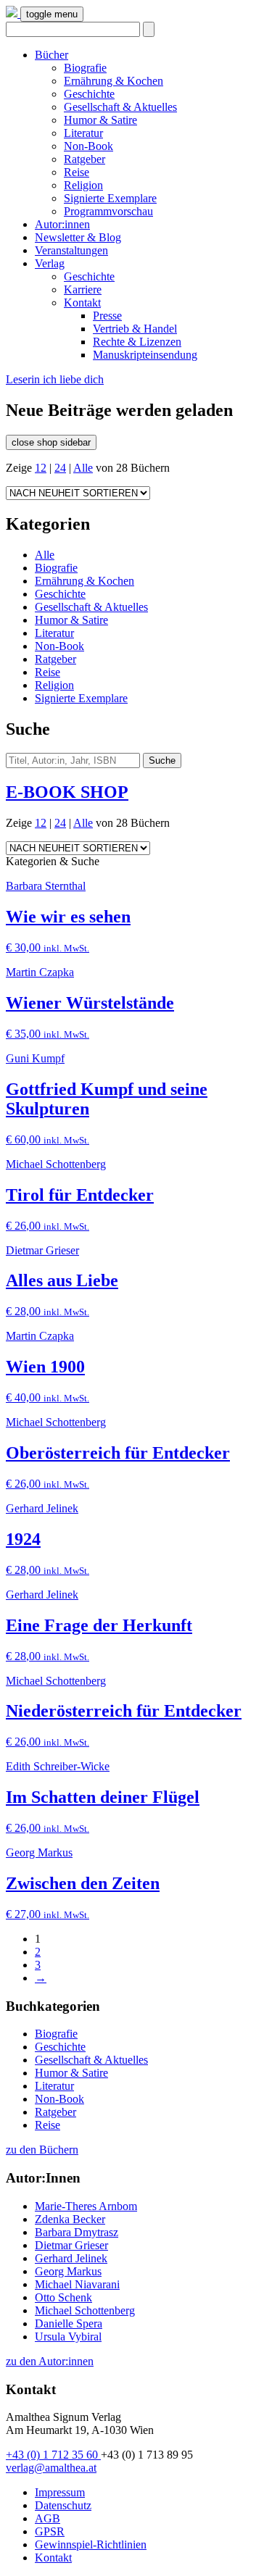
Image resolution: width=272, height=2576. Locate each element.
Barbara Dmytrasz (77, 2232)
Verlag (50, 263)
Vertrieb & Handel (135, 329)
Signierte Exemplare (110, 198)
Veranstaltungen (71, 250)
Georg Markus (68, 2271)
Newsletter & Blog (78, 237)
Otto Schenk (63, 2297)
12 (41, 468)
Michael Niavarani (77, 2284)
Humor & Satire (100, 120)
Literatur (83, 133)
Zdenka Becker (70, 2219)
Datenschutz (63, 2505)
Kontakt (82, 303)
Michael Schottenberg (85, 2310)
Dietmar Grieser (71, 2245)
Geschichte (89, 94)
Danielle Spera (69, 2323)
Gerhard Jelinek (71, 2258)
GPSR (50, 2531)
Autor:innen (62, 224)
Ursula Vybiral (68, 2337)
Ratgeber (85, 159)
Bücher (51, 55)
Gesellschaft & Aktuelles (120, 107)
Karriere (83, 289)
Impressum (60, 2492)
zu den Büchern (42, 2150)
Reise (77, 172)
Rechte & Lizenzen (137, 342)
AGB (48, 2518)
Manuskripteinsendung (145, 355)
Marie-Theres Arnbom (86, 2206)
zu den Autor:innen (50, 2361)
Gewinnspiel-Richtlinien (91, 2544)
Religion (83, 185)
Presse (107, 316)
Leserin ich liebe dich (55, 379)
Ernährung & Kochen (114, 81)
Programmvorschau (108, 211)
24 (60, 468)
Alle (83, 468)
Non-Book (88, 146)
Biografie (85, 68)
